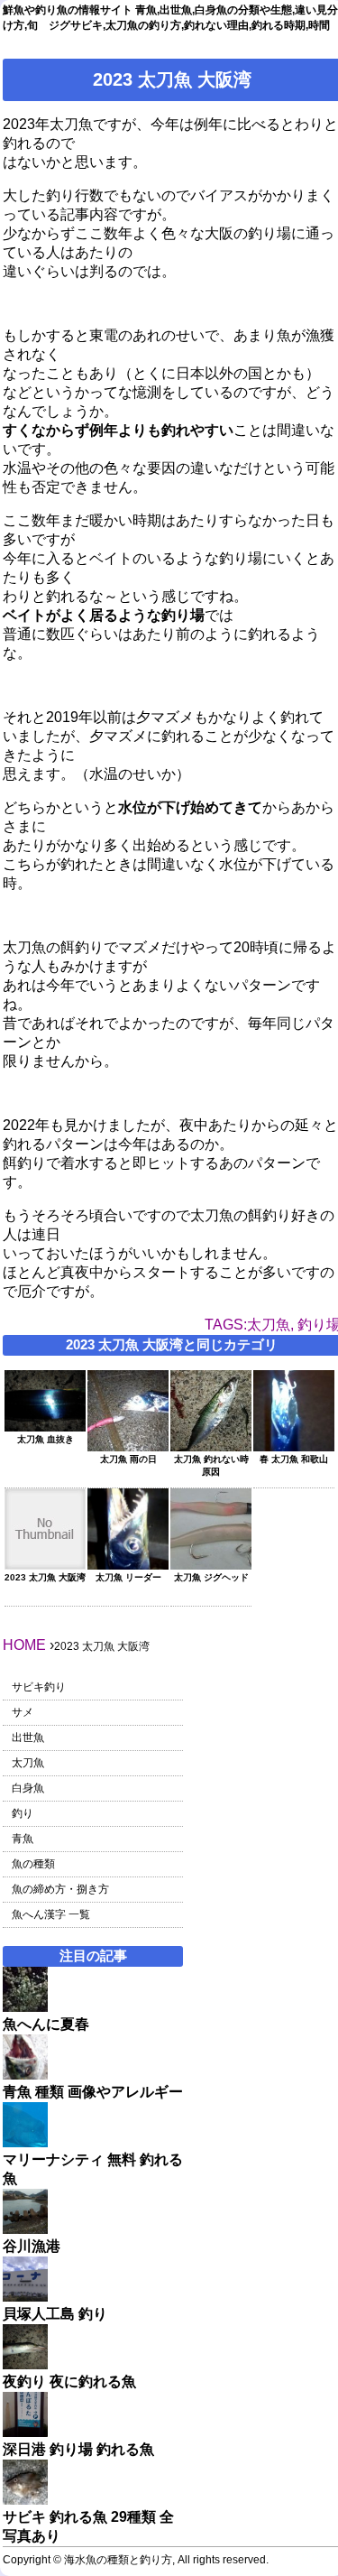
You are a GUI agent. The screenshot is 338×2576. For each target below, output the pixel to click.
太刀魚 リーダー (128, 1577)
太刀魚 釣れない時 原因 (211, 1465)
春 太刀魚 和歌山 (294, 1459)
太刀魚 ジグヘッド (211, 1577)
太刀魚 (28, 1763)
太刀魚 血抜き (46, 1439)
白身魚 (28, 1788)
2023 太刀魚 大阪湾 (45, 1577)
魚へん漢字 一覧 (51, 1914)
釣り (23, 1813)
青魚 (23, 1839)
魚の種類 (33, 1864)
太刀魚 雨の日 (128, 1459)
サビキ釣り (39, 1687)
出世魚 (28, 1737)
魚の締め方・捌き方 (60, 1889)
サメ (23, 1712)
